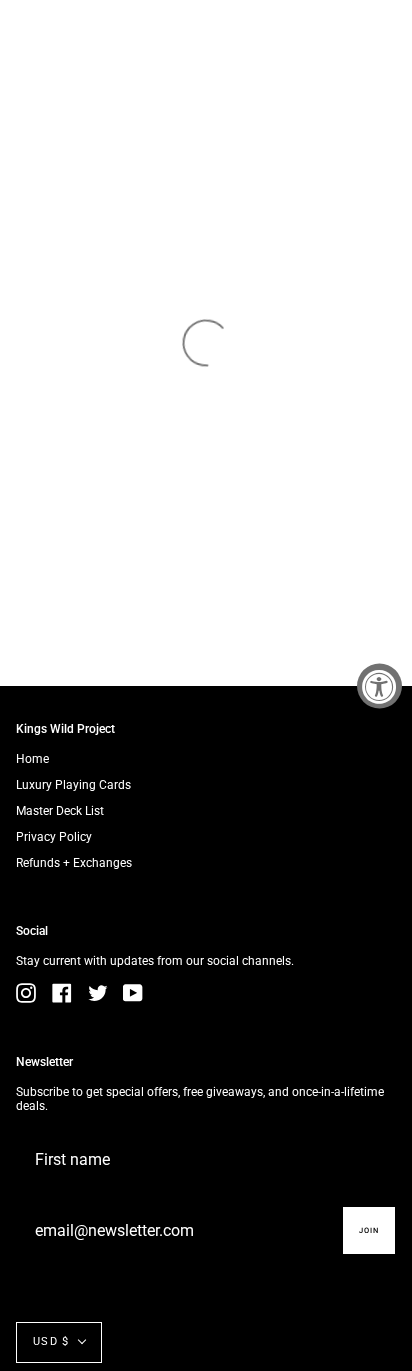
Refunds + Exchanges (74, 863)
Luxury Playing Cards (73, 785)
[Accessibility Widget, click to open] (379, 685)
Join (369, 1230)
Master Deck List (60, 811)
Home (32, 759)
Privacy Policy (54, 837)
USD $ (51, 1341)
